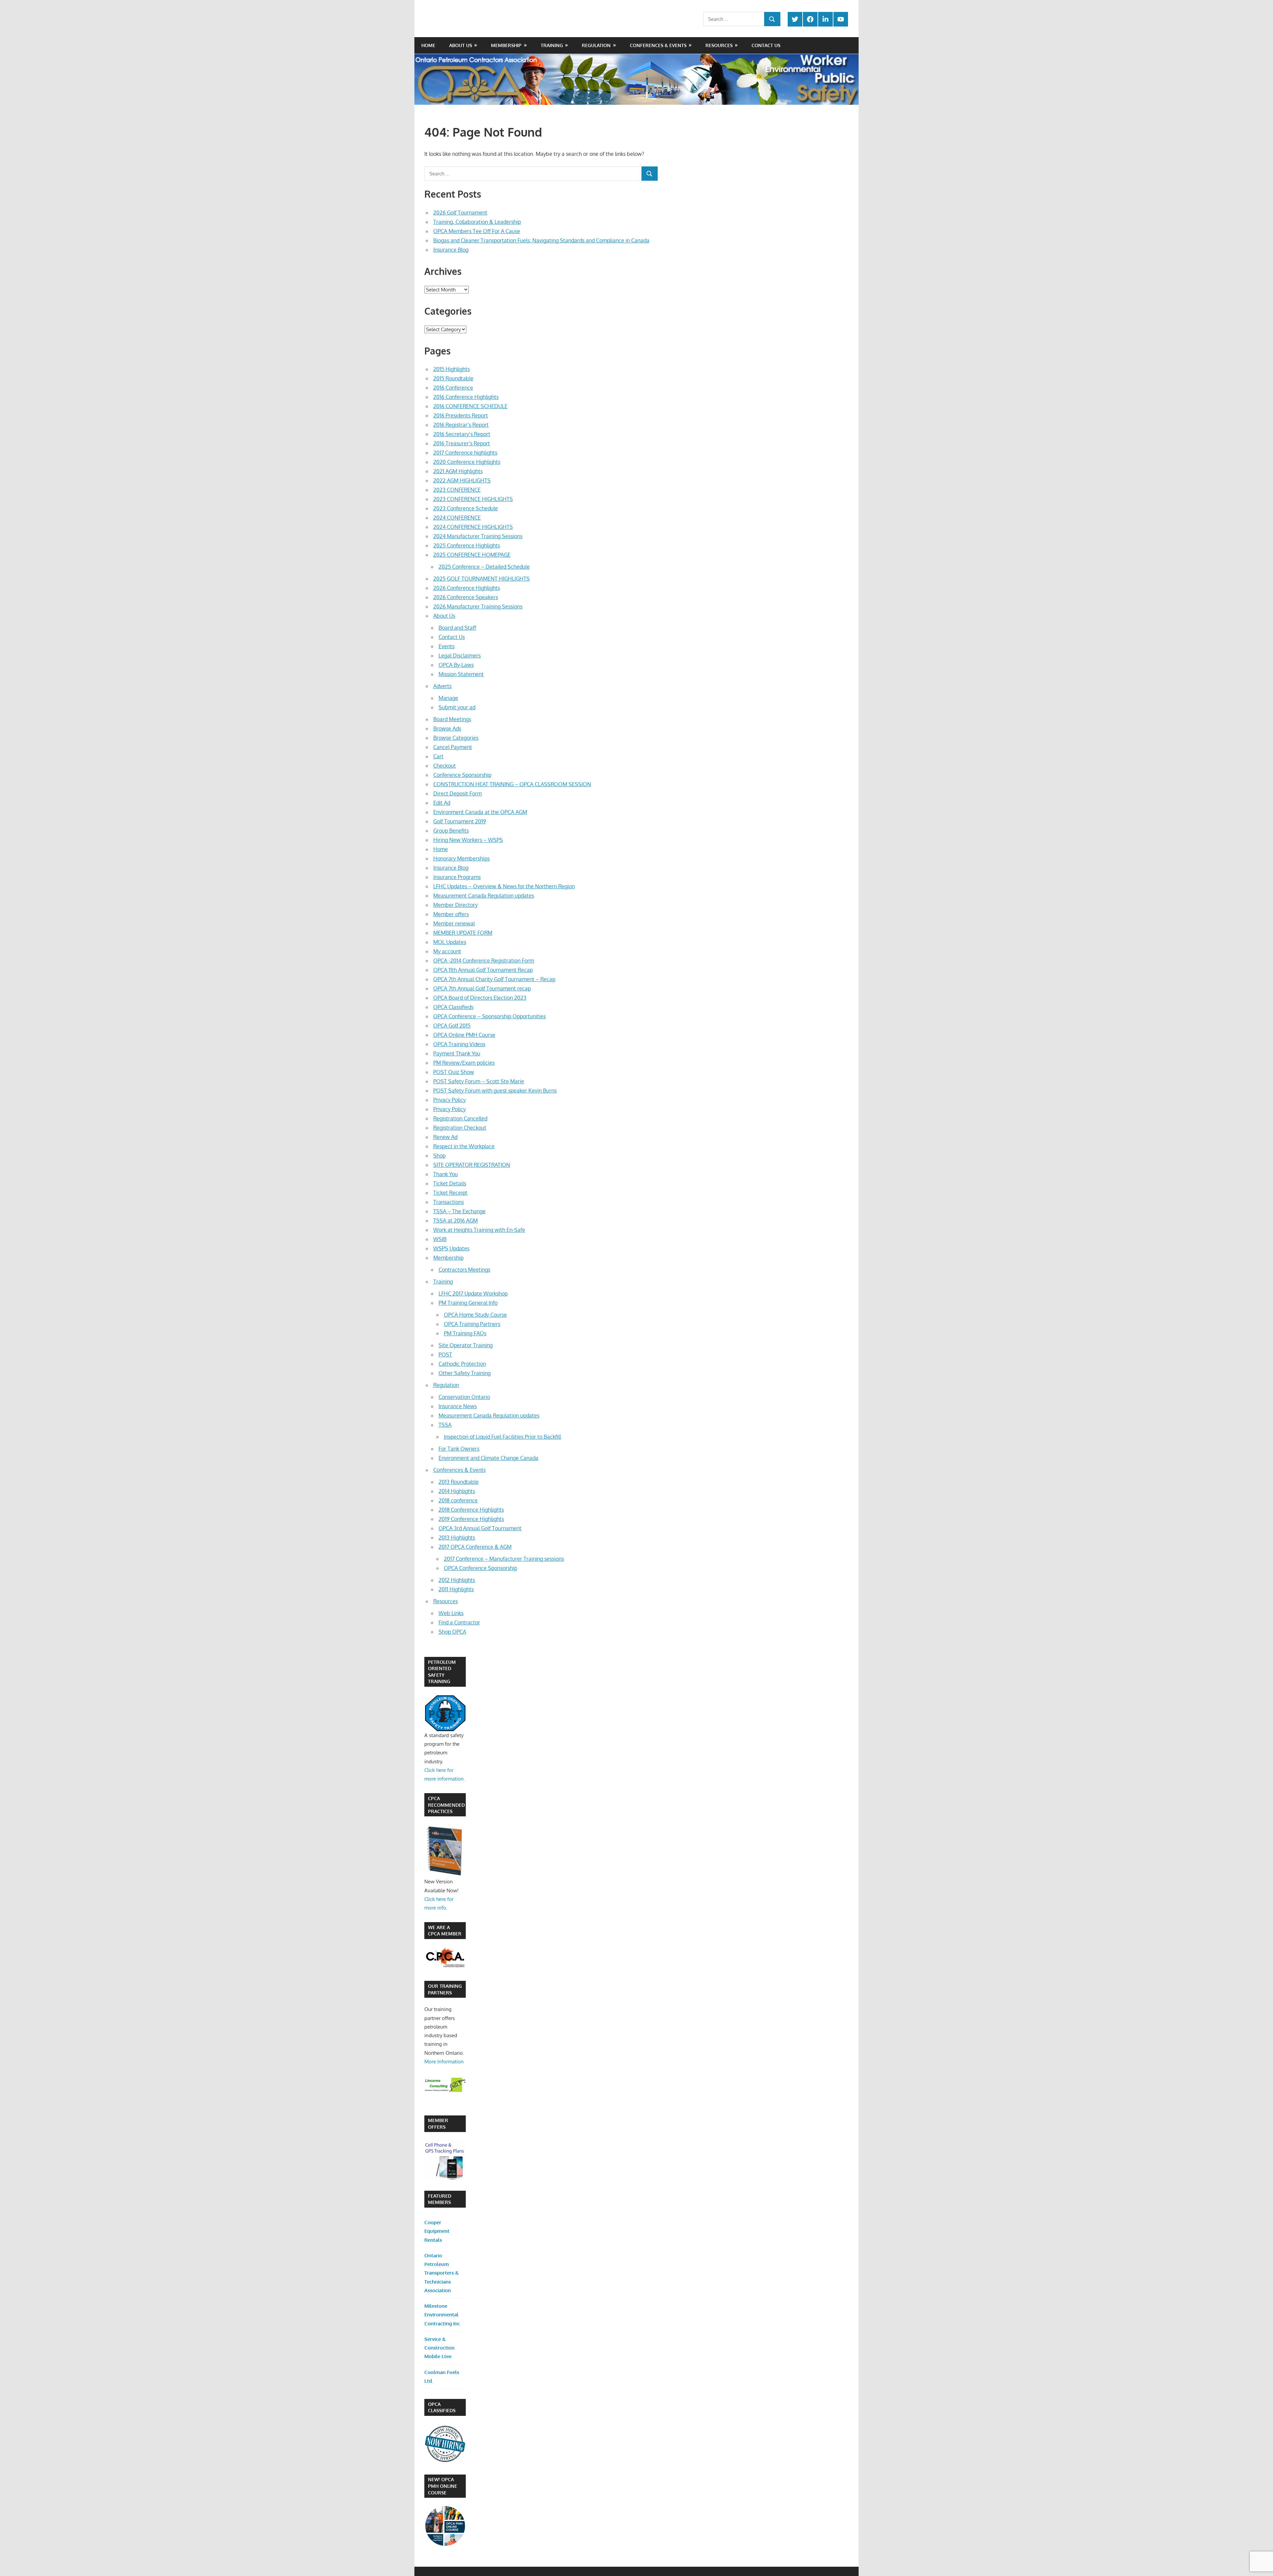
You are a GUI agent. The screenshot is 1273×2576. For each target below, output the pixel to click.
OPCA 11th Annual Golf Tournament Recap (483, 970)
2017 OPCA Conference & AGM (475, 1547)
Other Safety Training (465, 1373)
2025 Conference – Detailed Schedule (484, 567)
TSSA (445, 1425)
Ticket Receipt (450, 1193)
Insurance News (458, 1406)
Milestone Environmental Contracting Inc (442, 2315)
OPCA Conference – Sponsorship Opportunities (489, 1016)
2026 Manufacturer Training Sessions (478, 606)
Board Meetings (452, 719)
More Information (444, 2062)
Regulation (596, 45)
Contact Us (766, 45)
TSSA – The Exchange (459, 1211)
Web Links (451, 1613)
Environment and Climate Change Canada (488, 1458)
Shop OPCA (452, 1632)
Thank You (446, 1174)
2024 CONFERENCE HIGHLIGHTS (473, 527)
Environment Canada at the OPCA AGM (480, 812)
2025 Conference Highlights (467, 545)
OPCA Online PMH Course (464, 1035)
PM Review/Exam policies (464, 1063)
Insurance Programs (457, 877)
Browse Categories (456, 738)
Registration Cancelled (460, 1118)
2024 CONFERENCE (457, 518)
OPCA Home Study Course (475, 1315)
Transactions (449, 1202)
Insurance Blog (451, 250)
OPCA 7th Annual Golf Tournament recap (482, 988)
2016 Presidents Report (461, 415)
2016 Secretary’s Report (462, 434)
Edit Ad (442, 803)
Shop (439, 1156)
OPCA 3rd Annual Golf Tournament (480, 1528)
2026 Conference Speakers (466, 597)
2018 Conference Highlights (471, 1510)
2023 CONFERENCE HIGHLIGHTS (473, 499)
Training (552, 45)
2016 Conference (453, 388)
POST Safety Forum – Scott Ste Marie (479, 1081)
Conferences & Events (658, 45)
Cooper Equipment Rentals (437, 2231)
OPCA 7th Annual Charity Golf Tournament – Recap (494, 979)
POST (445, 1354)
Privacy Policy (450, 1100)
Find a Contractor (459, 1622)
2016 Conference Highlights (466, 397)
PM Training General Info (468, 1303)
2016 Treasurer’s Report (462, 443)
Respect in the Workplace (464, 1146)
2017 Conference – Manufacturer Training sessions (504, 1559)
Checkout (445, 766)
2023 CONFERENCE (457, 490)
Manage (448, 698)
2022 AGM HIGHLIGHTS (462, 480)
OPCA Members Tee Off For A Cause (477, 231)
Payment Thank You (457, 1053)
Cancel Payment (453, 747)
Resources (719, 45)
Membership (506, 45)
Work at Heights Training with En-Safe (479, 1230)
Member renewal (454, 923)
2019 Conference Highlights (471, 1519)
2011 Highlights (456, 1589)
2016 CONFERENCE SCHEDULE (470, 406)
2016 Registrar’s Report (461, 425)
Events (447, 646)
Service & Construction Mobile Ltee (439, 2348)
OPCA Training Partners (472, 1324)
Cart (438, 756)
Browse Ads (447, 728)
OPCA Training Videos (459, 1044)
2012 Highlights (457, 1580)
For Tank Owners (459, 1449)
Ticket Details (450, 1183)
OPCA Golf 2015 (452, 1026)
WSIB (440, 1239)
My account (447, 951)
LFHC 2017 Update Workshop (473, 1293)
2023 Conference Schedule (466, 508)
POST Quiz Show (454, 1072)
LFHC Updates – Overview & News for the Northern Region (504, 886)
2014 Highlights (457, 1491)
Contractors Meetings (464, 1270)
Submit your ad (457, 707)
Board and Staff (457, 628)
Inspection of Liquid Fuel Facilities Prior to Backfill (502, 1437)
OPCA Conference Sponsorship (481, 1568)
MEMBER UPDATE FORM (463, 933)
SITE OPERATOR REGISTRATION (472, 1165)
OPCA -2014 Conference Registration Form (484, 961)
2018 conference (458, 1500)
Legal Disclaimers (460, 656)
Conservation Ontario (464, 1397)
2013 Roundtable (459, 1482)
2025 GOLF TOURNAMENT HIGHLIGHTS (482, 579)
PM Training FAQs (465, 1333)
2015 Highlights (452, 369)
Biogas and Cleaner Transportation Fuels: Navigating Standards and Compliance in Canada (541, 240)
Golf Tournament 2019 (460, 821)
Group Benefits (451, 831)
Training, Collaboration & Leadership (477, 222)
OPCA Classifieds (453, 1007)
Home (428, 45)
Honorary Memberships (461, 858)
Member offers (451, 914)
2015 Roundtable (453, 378)
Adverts (442, 686)
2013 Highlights (457, 1538)
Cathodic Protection (462, 1364)
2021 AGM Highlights (458, 471)
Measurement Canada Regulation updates (484, 896)
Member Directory (455, 905)
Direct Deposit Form (457, 793)
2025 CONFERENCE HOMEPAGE (472, 555)
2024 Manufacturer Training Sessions (478, 536)
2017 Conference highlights (465, 453)
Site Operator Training (466, 1345)
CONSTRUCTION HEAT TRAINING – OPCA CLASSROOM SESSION (512, 784)
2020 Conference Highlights (467, 462)
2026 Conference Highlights (467, 588)
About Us (461, 45)
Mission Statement (461, 674)
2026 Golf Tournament (460, 213)
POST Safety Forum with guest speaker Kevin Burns (495, 1091)
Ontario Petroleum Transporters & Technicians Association (442, 2273)
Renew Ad (445, 1137)
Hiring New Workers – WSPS (468, 840)
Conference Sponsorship (462, 775)
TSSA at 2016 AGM (455, 1221)
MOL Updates (450, 942)
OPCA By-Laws (456, 665)
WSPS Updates (451, 1248)
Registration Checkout (460, 1128)
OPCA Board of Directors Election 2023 (480, 998)
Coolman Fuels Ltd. (442, 2377)
